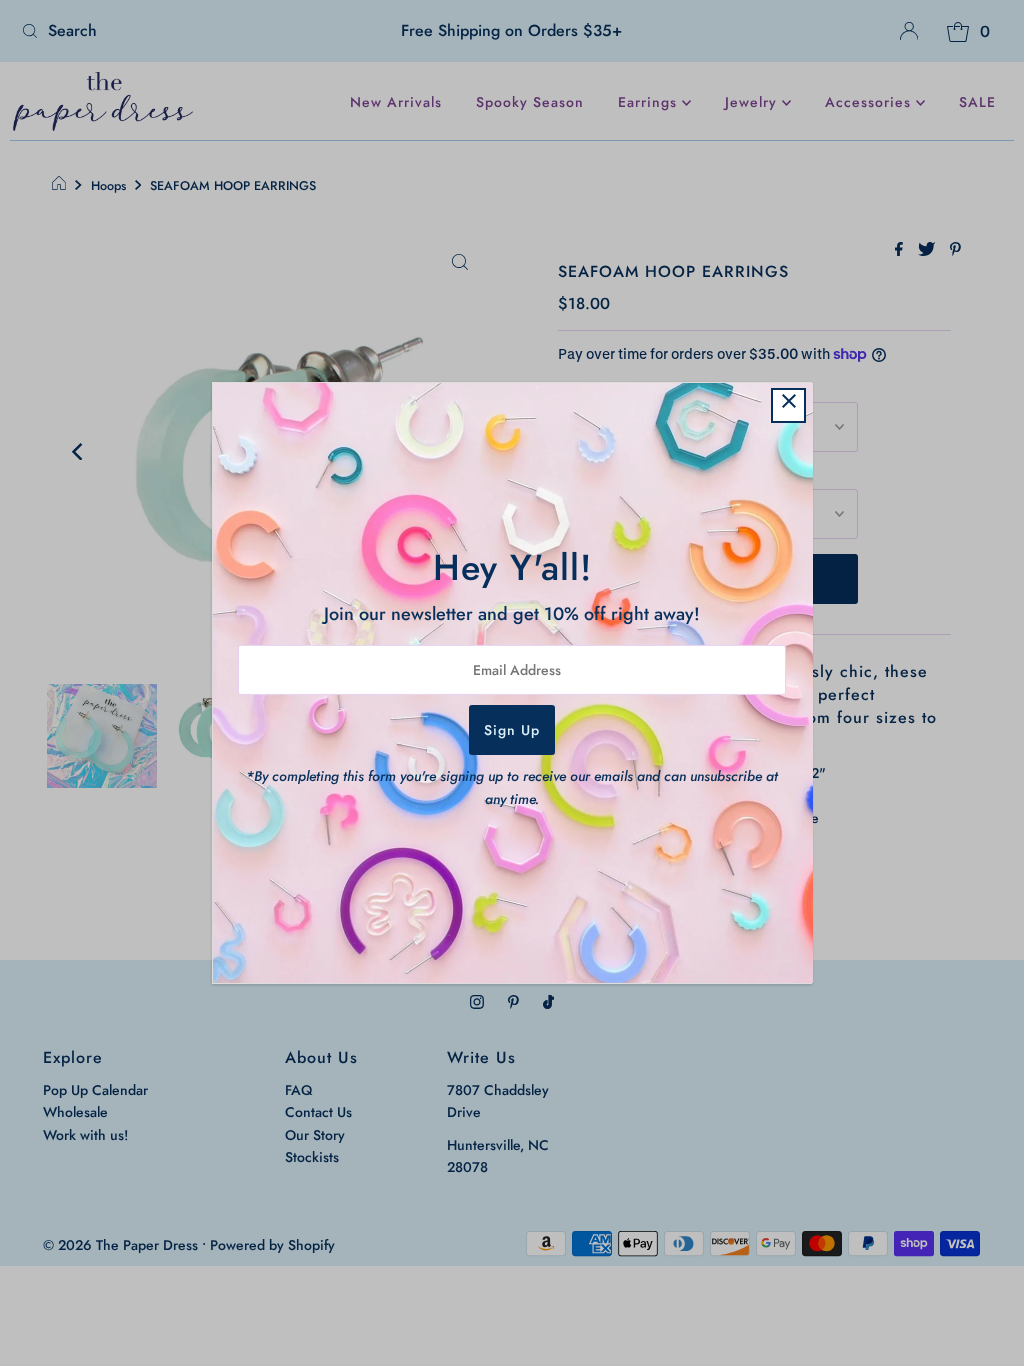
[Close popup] (788, 405)
